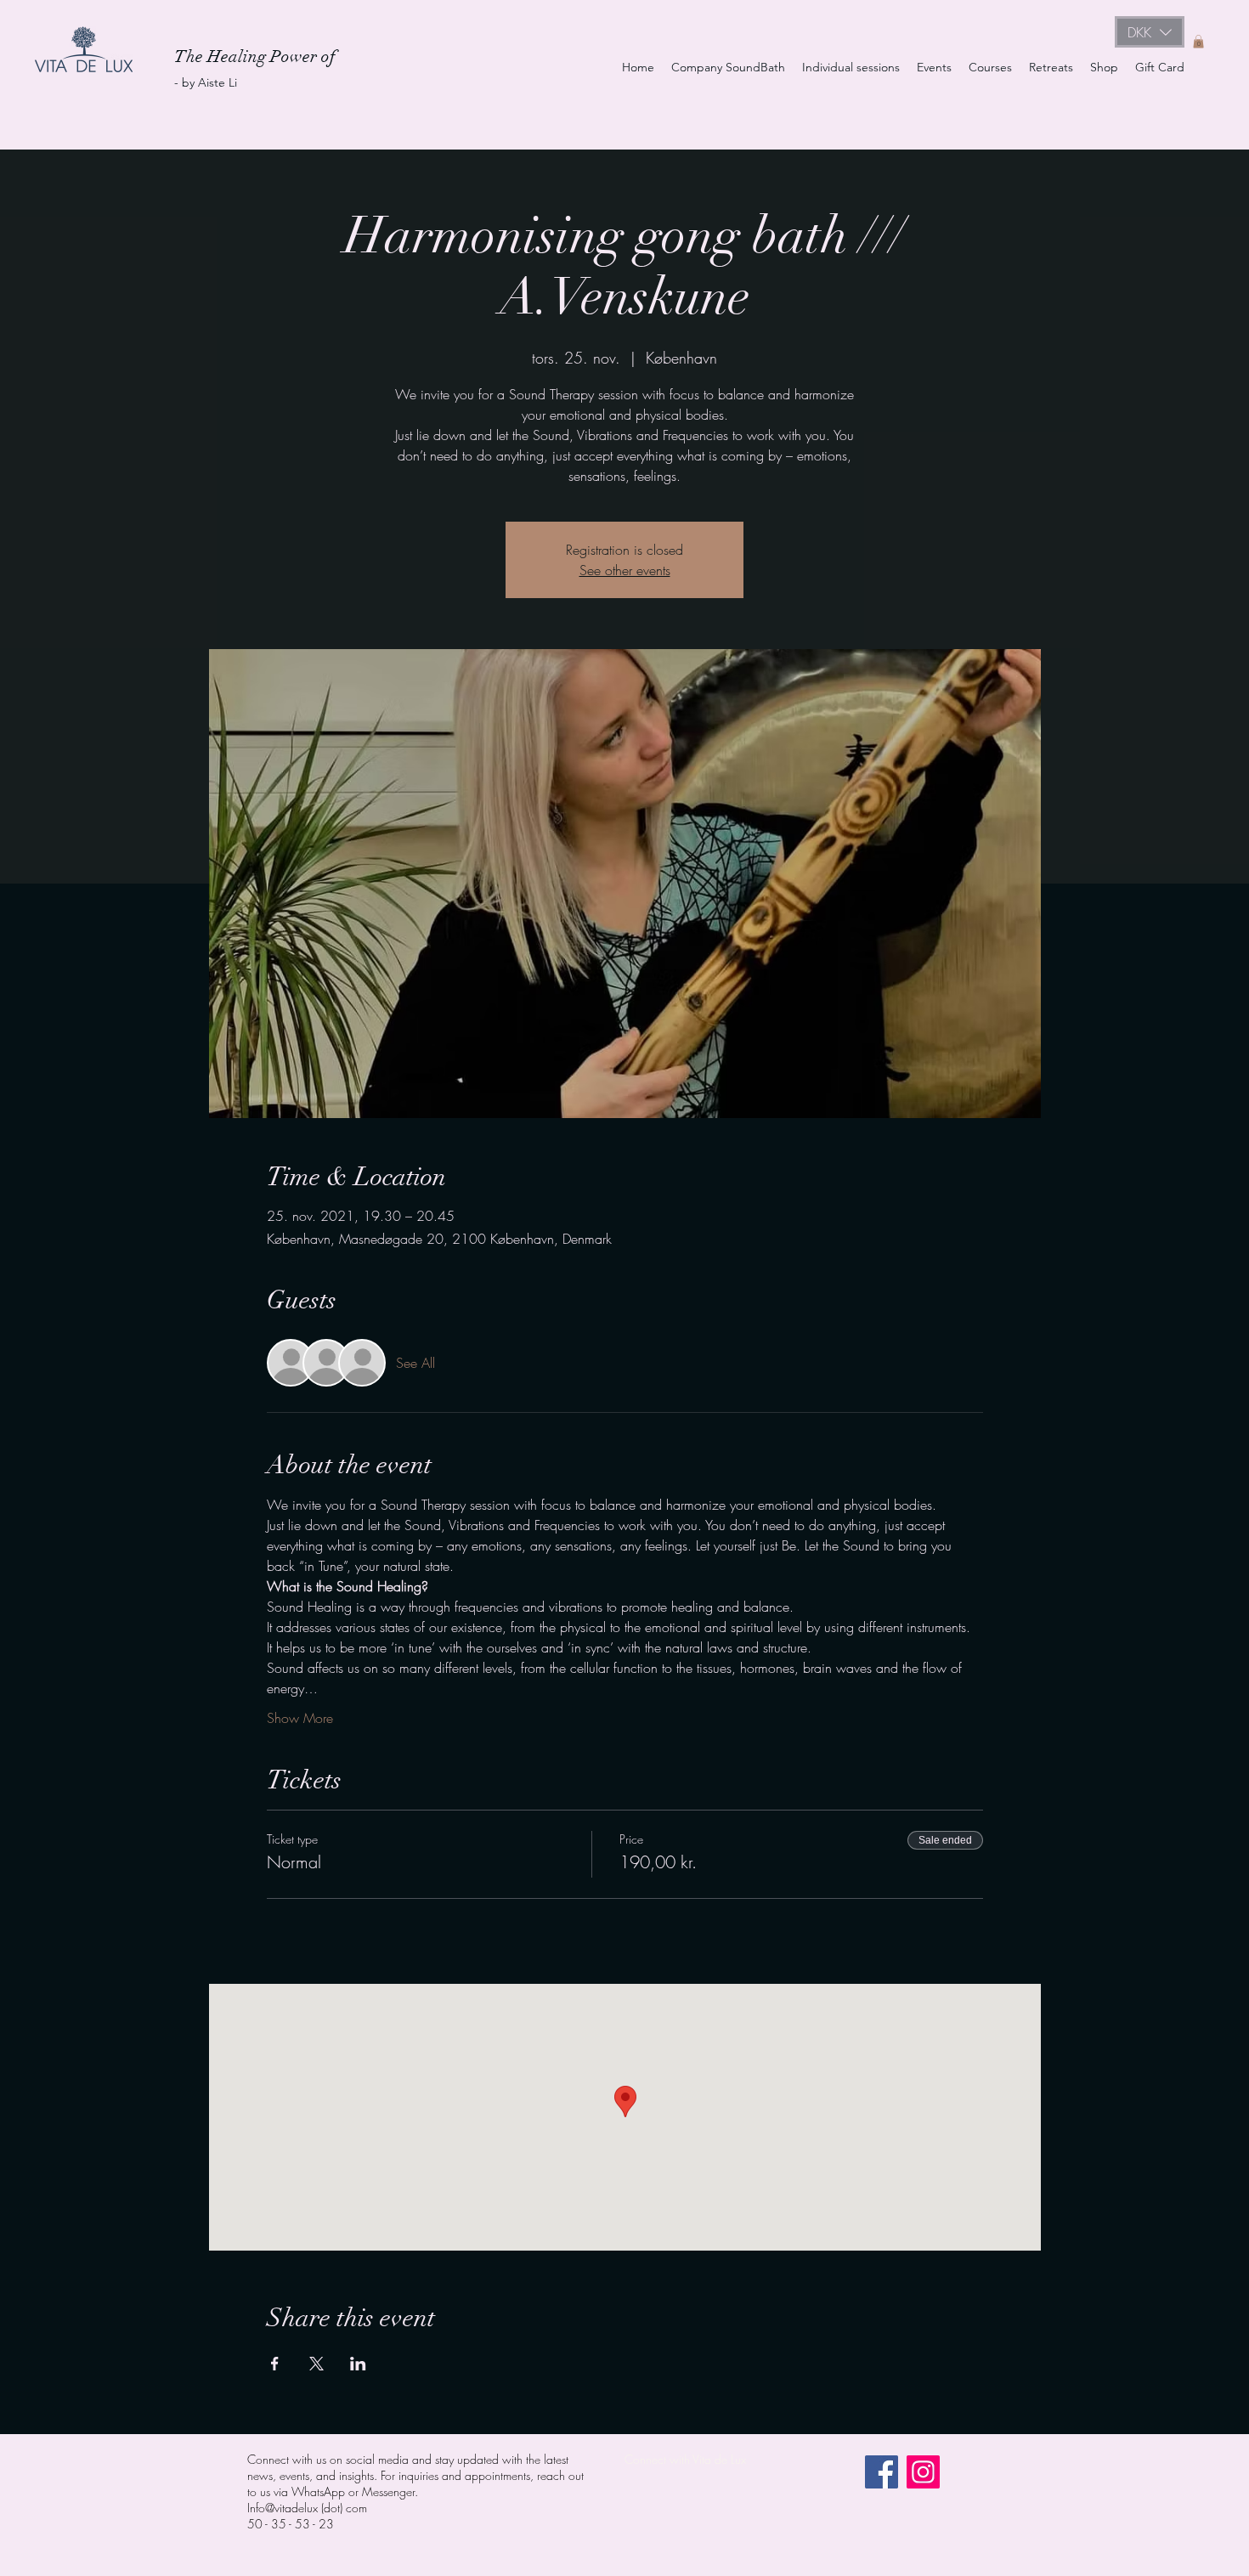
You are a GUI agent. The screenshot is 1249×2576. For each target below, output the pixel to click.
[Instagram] (923, 2472)
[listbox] (1150, 32)
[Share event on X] (316, 2364)
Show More (300, 1718)
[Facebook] (882, 2472)
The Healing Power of (257, 56)
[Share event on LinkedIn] (358, 2364)
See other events (625, 570)
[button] (1150, 32)
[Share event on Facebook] (275, 2364)
